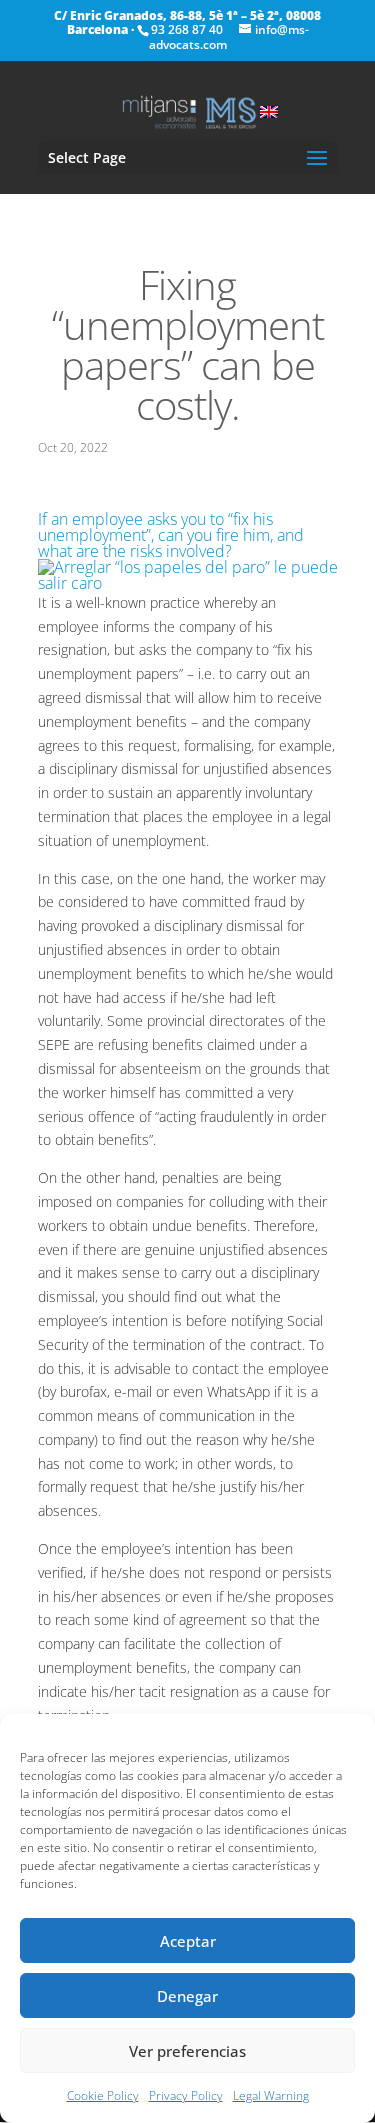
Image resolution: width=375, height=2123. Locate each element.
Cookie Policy (103, 2095)
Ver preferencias (187, 2051)
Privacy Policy (186, 2095)
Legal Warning (271, 2095)
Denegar (187, 1996)
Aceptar (188, 1941)
